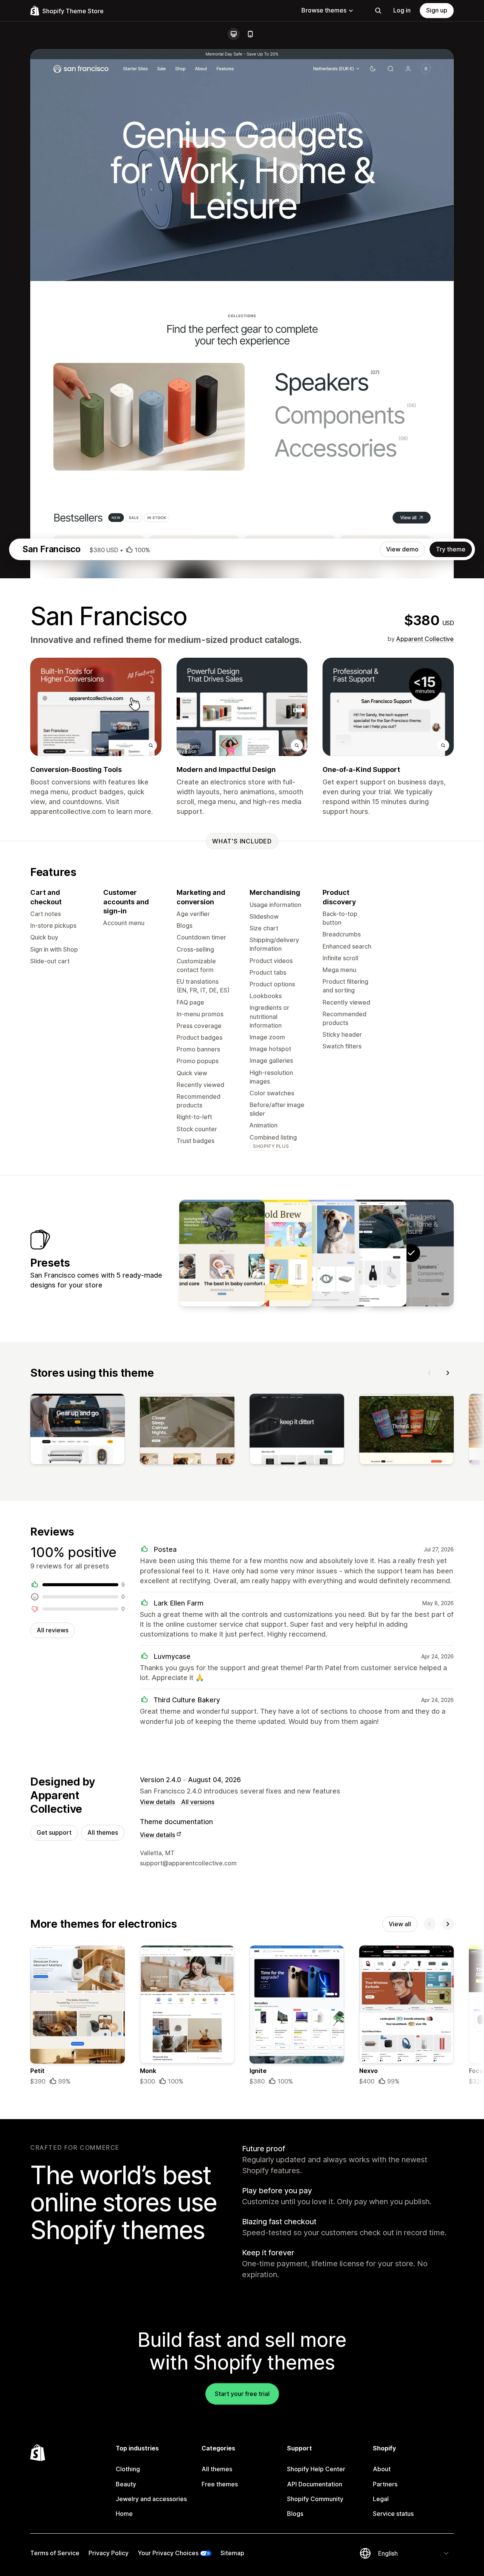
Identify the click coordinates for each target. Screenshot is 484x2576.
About (382, 2469)
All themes (103, 1832)
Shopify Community (315, 2499)
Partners (385, 2484)
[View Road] (364, 1253)
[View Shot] (269, 1253)
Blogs (295, 2514)
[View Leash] (316, 1253)
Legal (381, 2499)
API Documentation (315, 2484)
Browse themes (324, 10)
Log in (402, 10)
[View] (78, 1431)
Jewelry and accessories (151, 2499)
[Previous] (430, 1373)
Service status (393, 2514)
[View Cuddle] (222, 1253)
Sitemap (232, 2553)
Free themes (220, 2484)
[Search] (378, 11)
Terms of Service (55, 2553)
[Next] (448, 1373)
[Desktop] (234, 34)
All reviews (53, 1630)
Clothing (128, 2469)
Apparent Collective (425, 639)
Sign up (437, 10)
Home (124, 2514)
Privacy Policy (109, 2553)
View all (400, 1924)
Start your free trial (242, 2394)
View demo (402, 549)
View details (157, 1802)
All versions (198, 1802)
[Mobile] (250, 34)
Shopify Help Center (316, 2469)
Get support (54, 1832)
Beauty (126, 2484)
